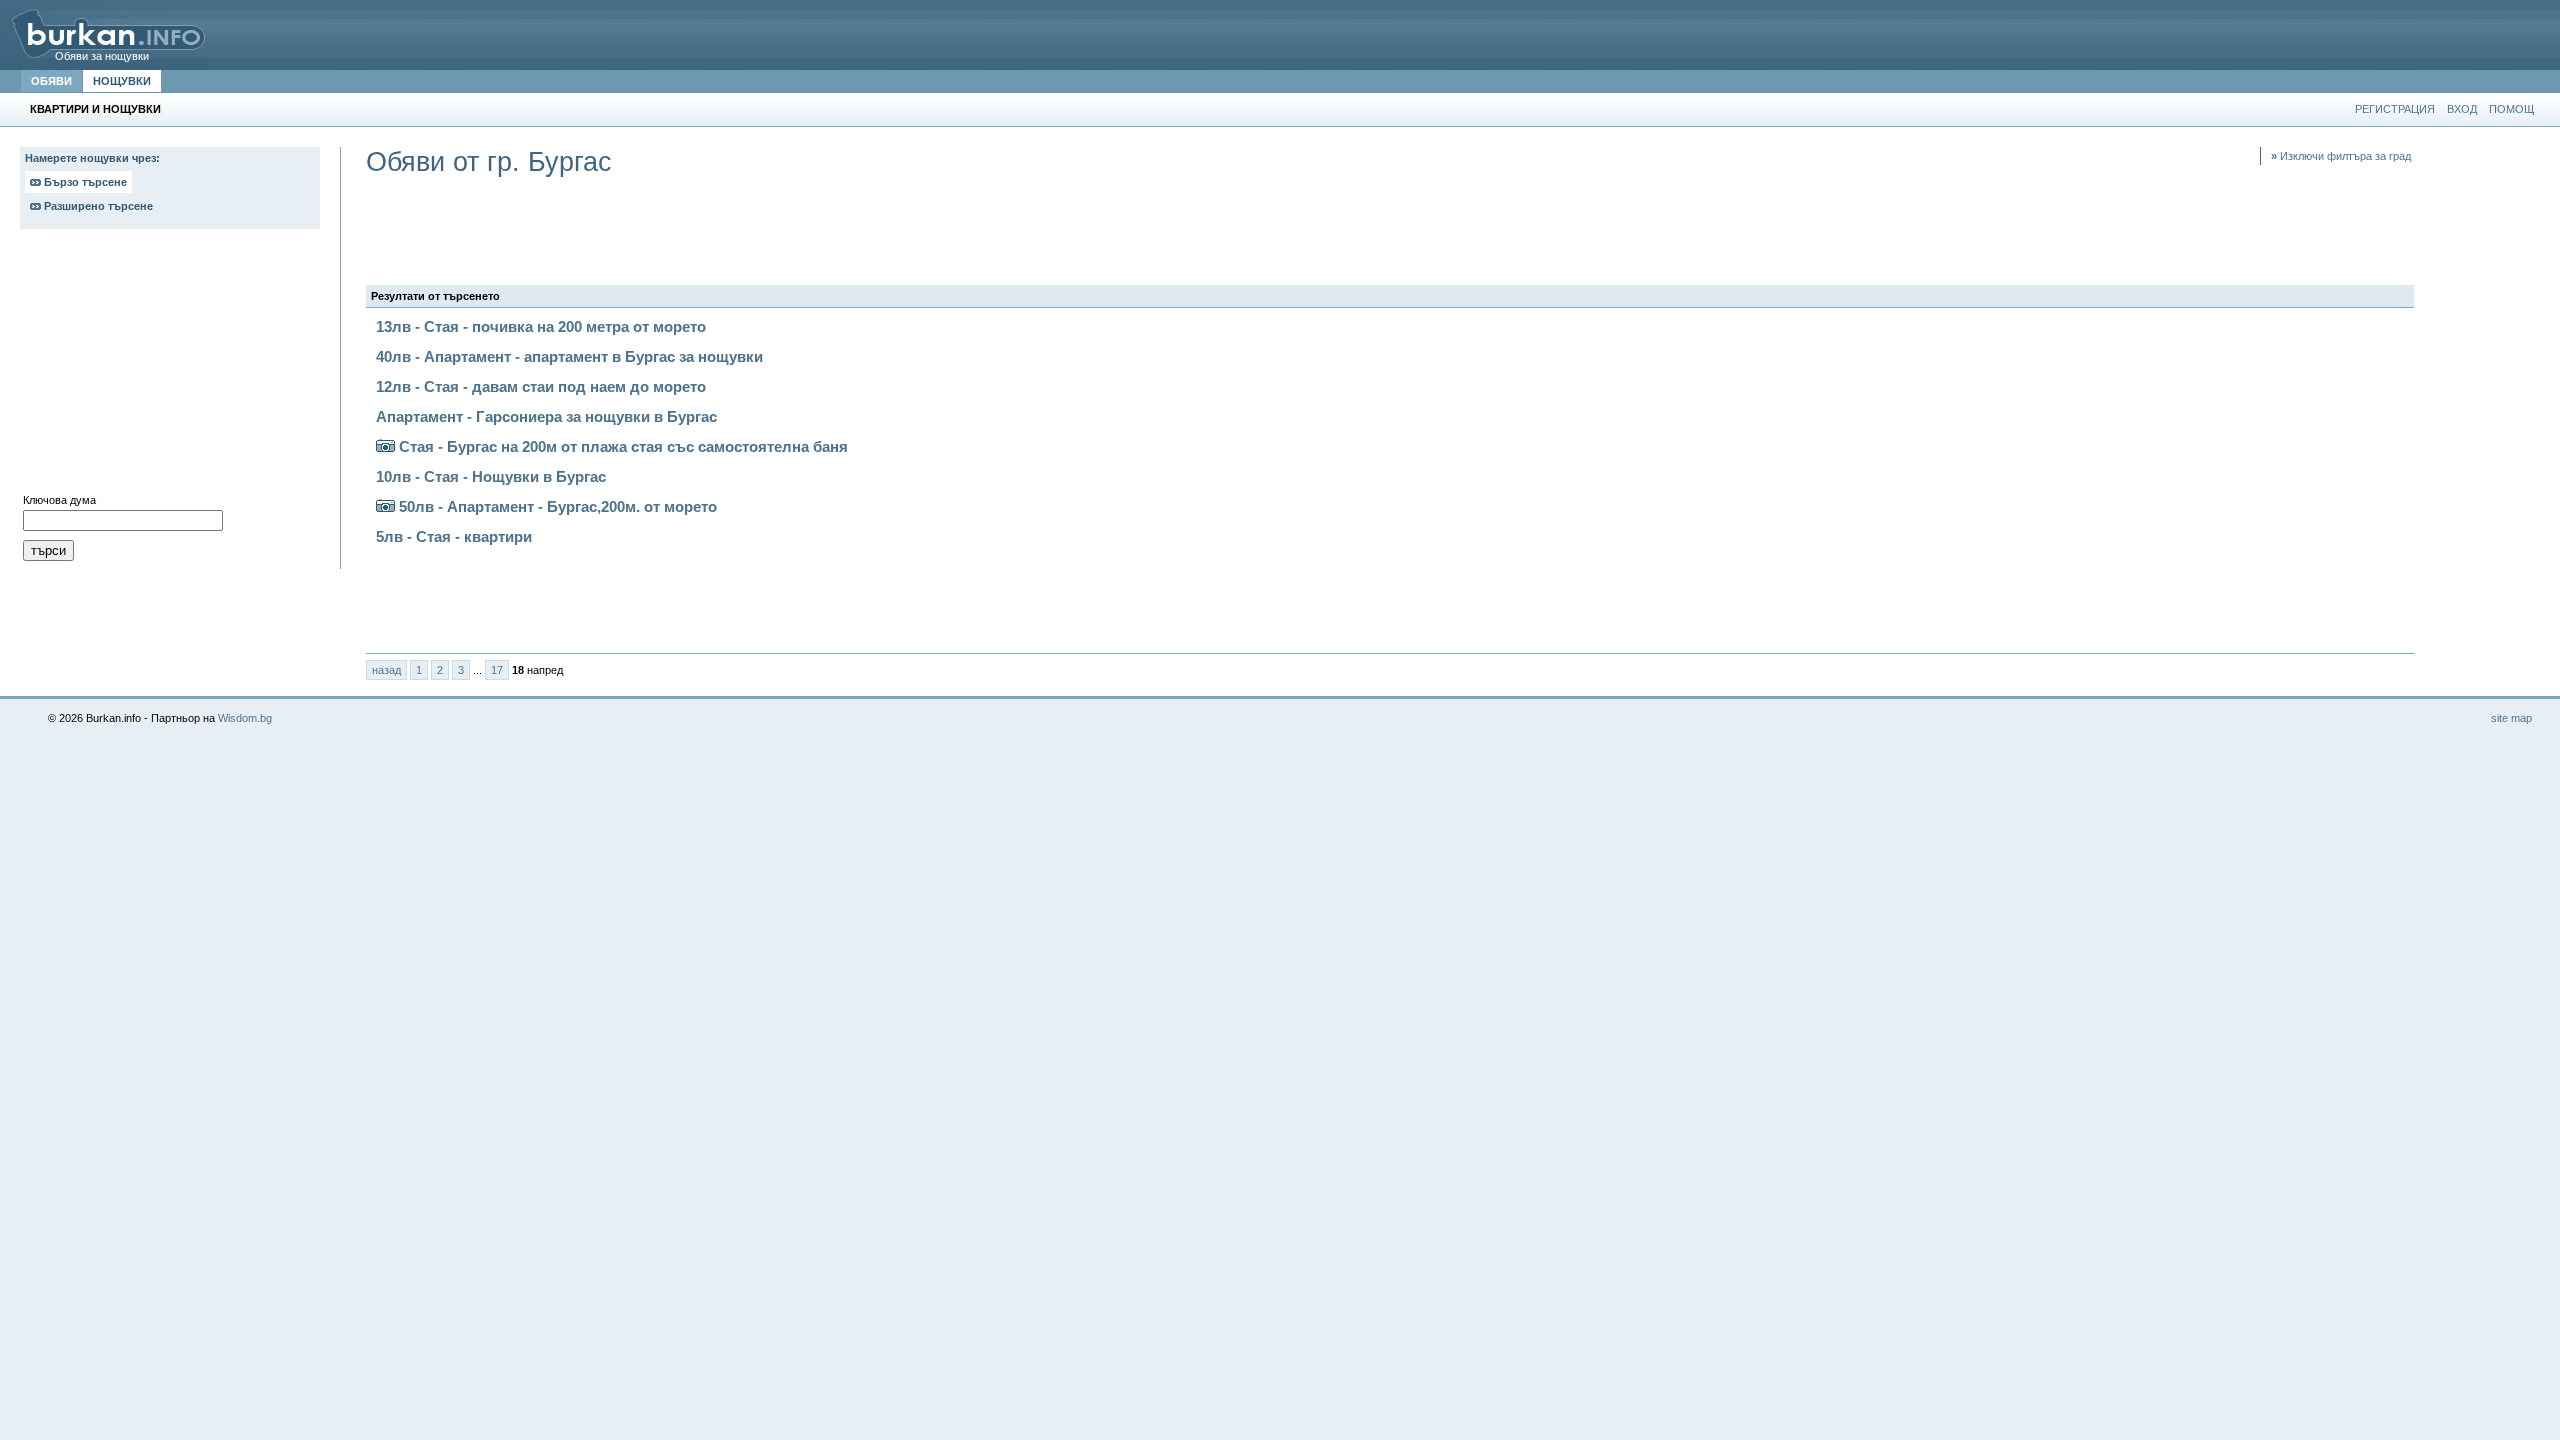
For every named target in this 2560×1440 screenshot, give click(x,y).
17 (497, 670)
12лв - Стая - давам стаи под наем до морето (541, 386)
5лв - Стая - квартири (454, 536)
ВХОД (2462, 109)
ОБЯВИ (51, 81)
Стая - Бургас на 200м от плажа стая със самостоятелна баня (621, 446)
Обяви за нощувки (102, 56)
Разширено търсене (97, 206)
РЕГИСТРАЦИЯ (2395, 109)
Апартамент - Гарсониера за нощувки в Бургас (546, 416)
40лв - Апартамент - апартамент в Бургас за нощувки (569, 356)
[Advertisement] (170, 366)
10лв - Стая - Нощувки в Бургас (491, 476)
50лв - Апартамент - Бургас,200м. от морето (556, 506)
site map (2511, 718)
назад (386, 670)
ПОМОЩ (2511, 109)
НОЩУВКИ (122, 81)
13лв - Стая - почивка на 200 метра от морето (541, 326)
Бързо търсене (84, 182)
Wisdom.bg (245, 718)
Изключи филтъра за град (2341, 156)
